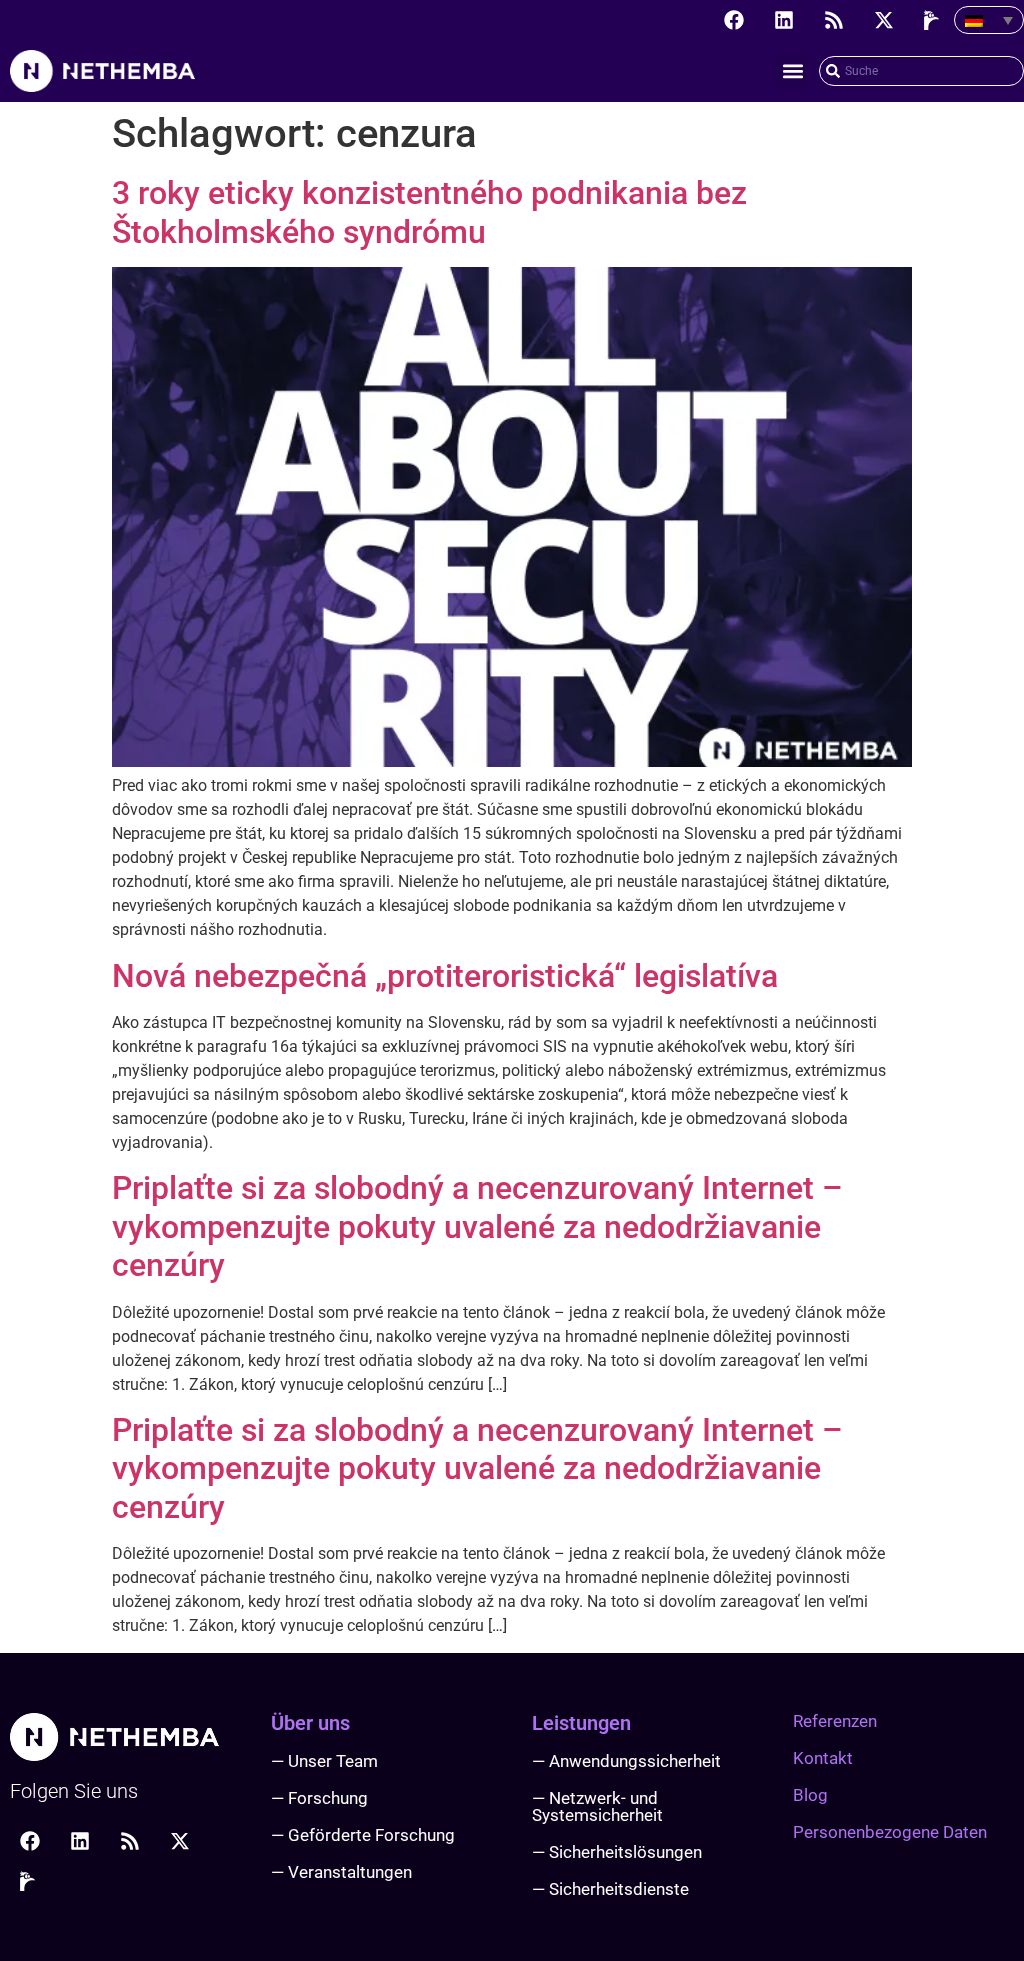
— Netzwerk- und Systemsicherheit (597, 1806)
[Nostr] (934, 20)
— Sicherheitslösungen (617, 1852)
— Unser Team (324, 1761)
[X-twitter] (884, 20)
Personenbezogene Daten (890, 1832)
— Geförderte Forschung (363, 1835)
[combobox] (921, 71)
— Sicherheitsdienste (610, 1889)
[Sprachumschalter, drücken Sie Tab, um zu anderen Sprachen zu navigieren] (989, 20)
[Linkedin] (784, 20)
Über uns (310, 1723)
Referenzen (835, 1721)
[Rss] (834, 20)
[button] (792, 71)
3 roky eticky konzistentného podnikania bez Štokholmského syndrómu (429, 212)
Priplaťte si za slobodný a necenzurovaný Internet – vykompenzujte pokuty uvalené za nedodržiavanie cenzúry (477, 1226)
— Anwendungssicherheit (626, 1761)
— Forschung (319, 1798)
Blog (810, 1795)
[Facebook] (734, 20)
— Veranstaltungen (341, 1872)
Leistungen (581, 1723)
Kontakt (823, 1758)
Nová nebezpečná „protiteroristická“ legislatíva (445, 976)
